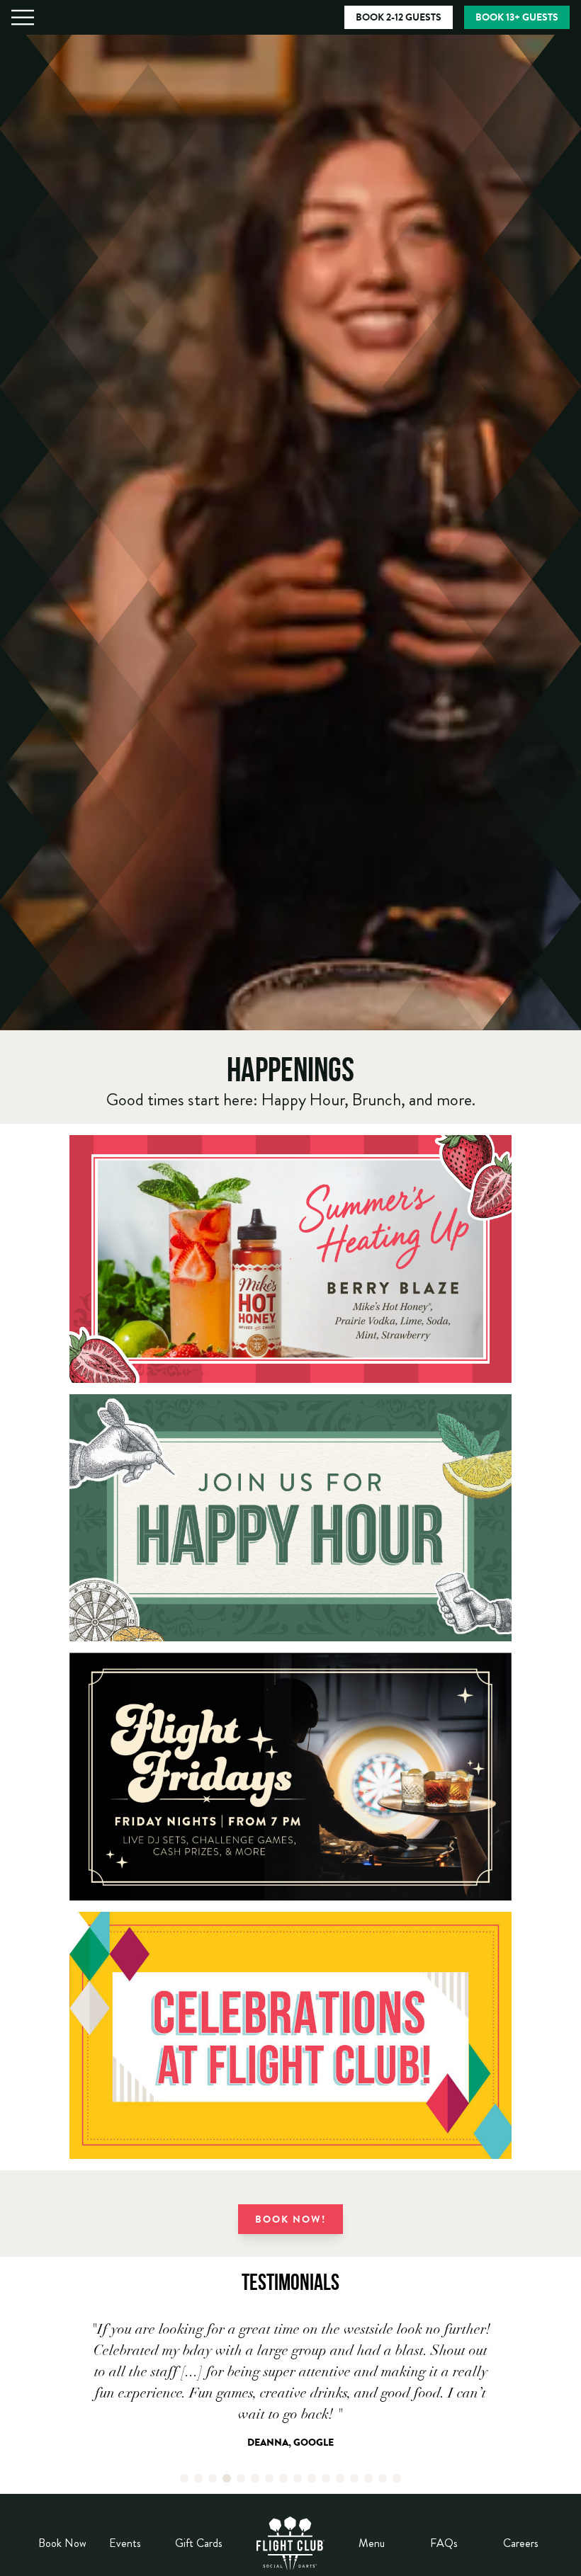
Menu (372, 2543)
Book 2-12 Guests (399, 18)
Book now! (290, 2221)
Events (125, 2543)
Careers (521, 2543)
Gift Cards (199, 2543)
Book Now (62, 2543)
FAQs (444, 2543)
